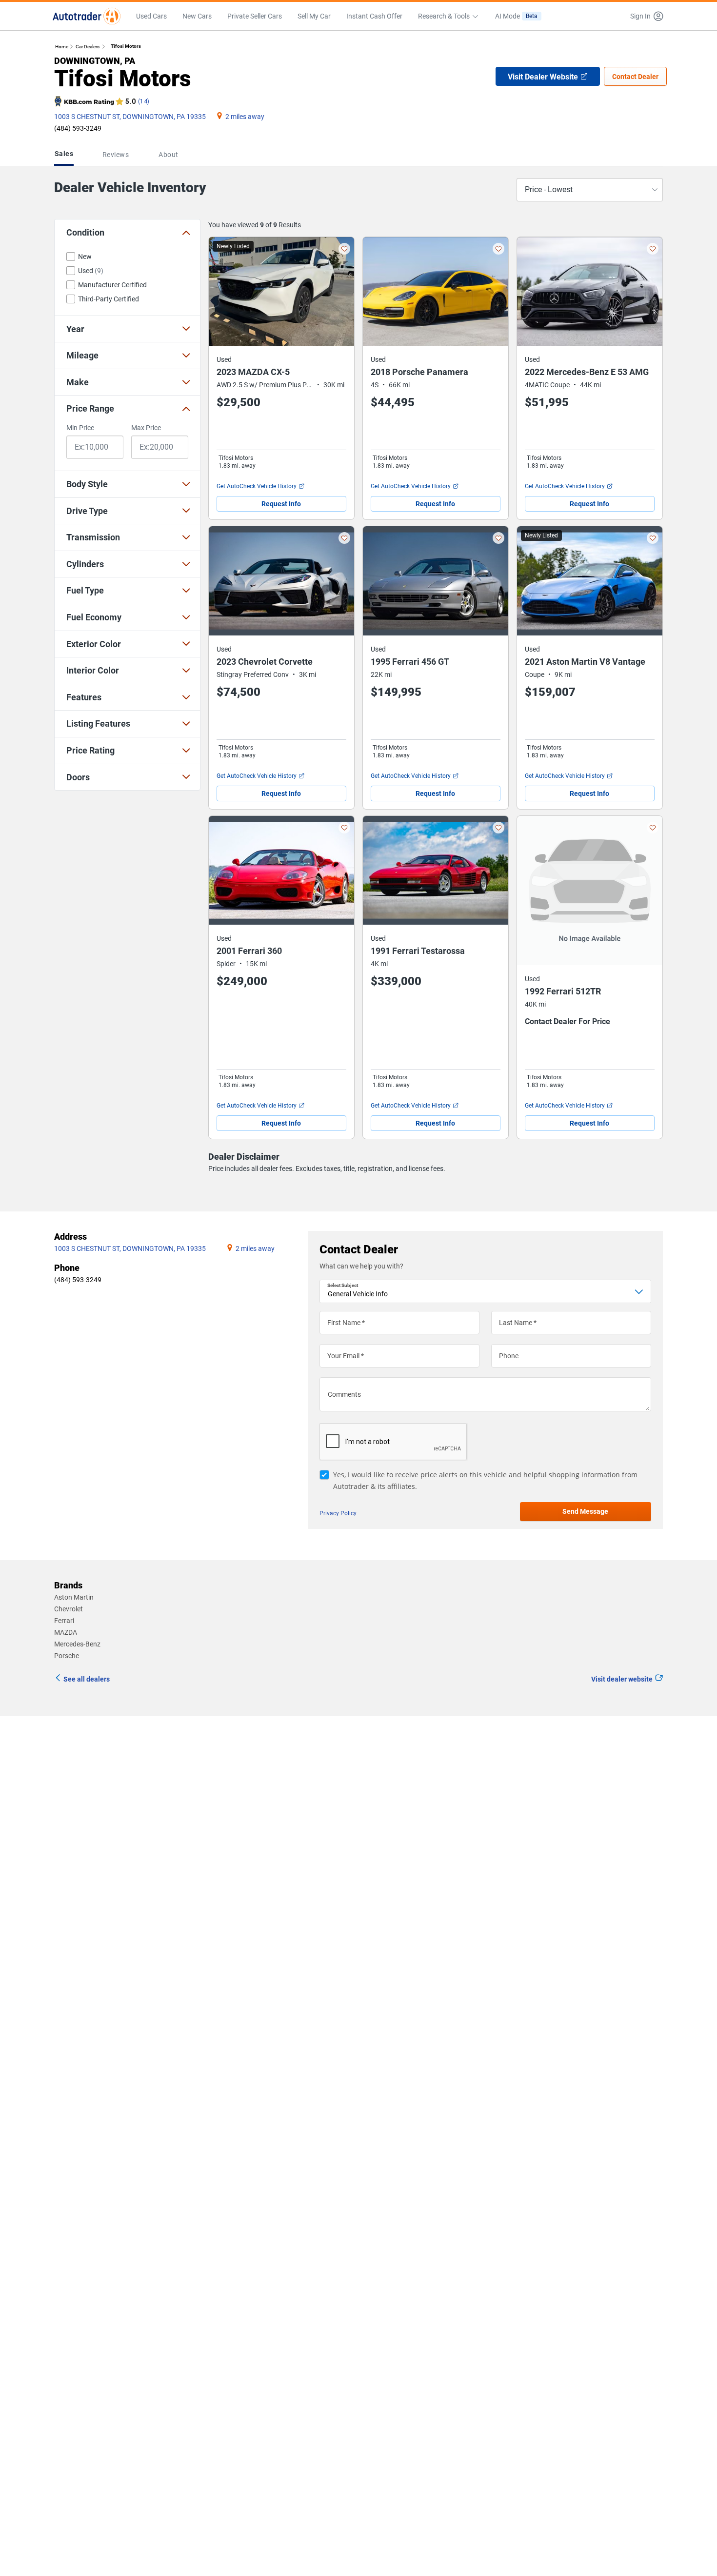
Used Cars (151, 16)
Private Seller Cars (255, 16)
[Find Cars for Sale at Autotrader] (87, 16)
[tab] (66, 155)
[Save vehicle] (344, 249)
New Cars (197, 16)
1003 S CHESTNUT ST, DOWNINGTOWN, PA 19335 (130, 117)
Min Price (80, 428)
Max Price (146, 428)
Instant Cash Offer (374, 16)
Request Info (281, 504)
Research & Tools (444, 16)
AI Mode (516, 16)
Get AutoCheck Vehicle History (257, 486)
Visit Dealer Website (543, 77)
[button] (644, 16)
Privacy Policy (338, 1513)
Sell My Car (314, 16)
